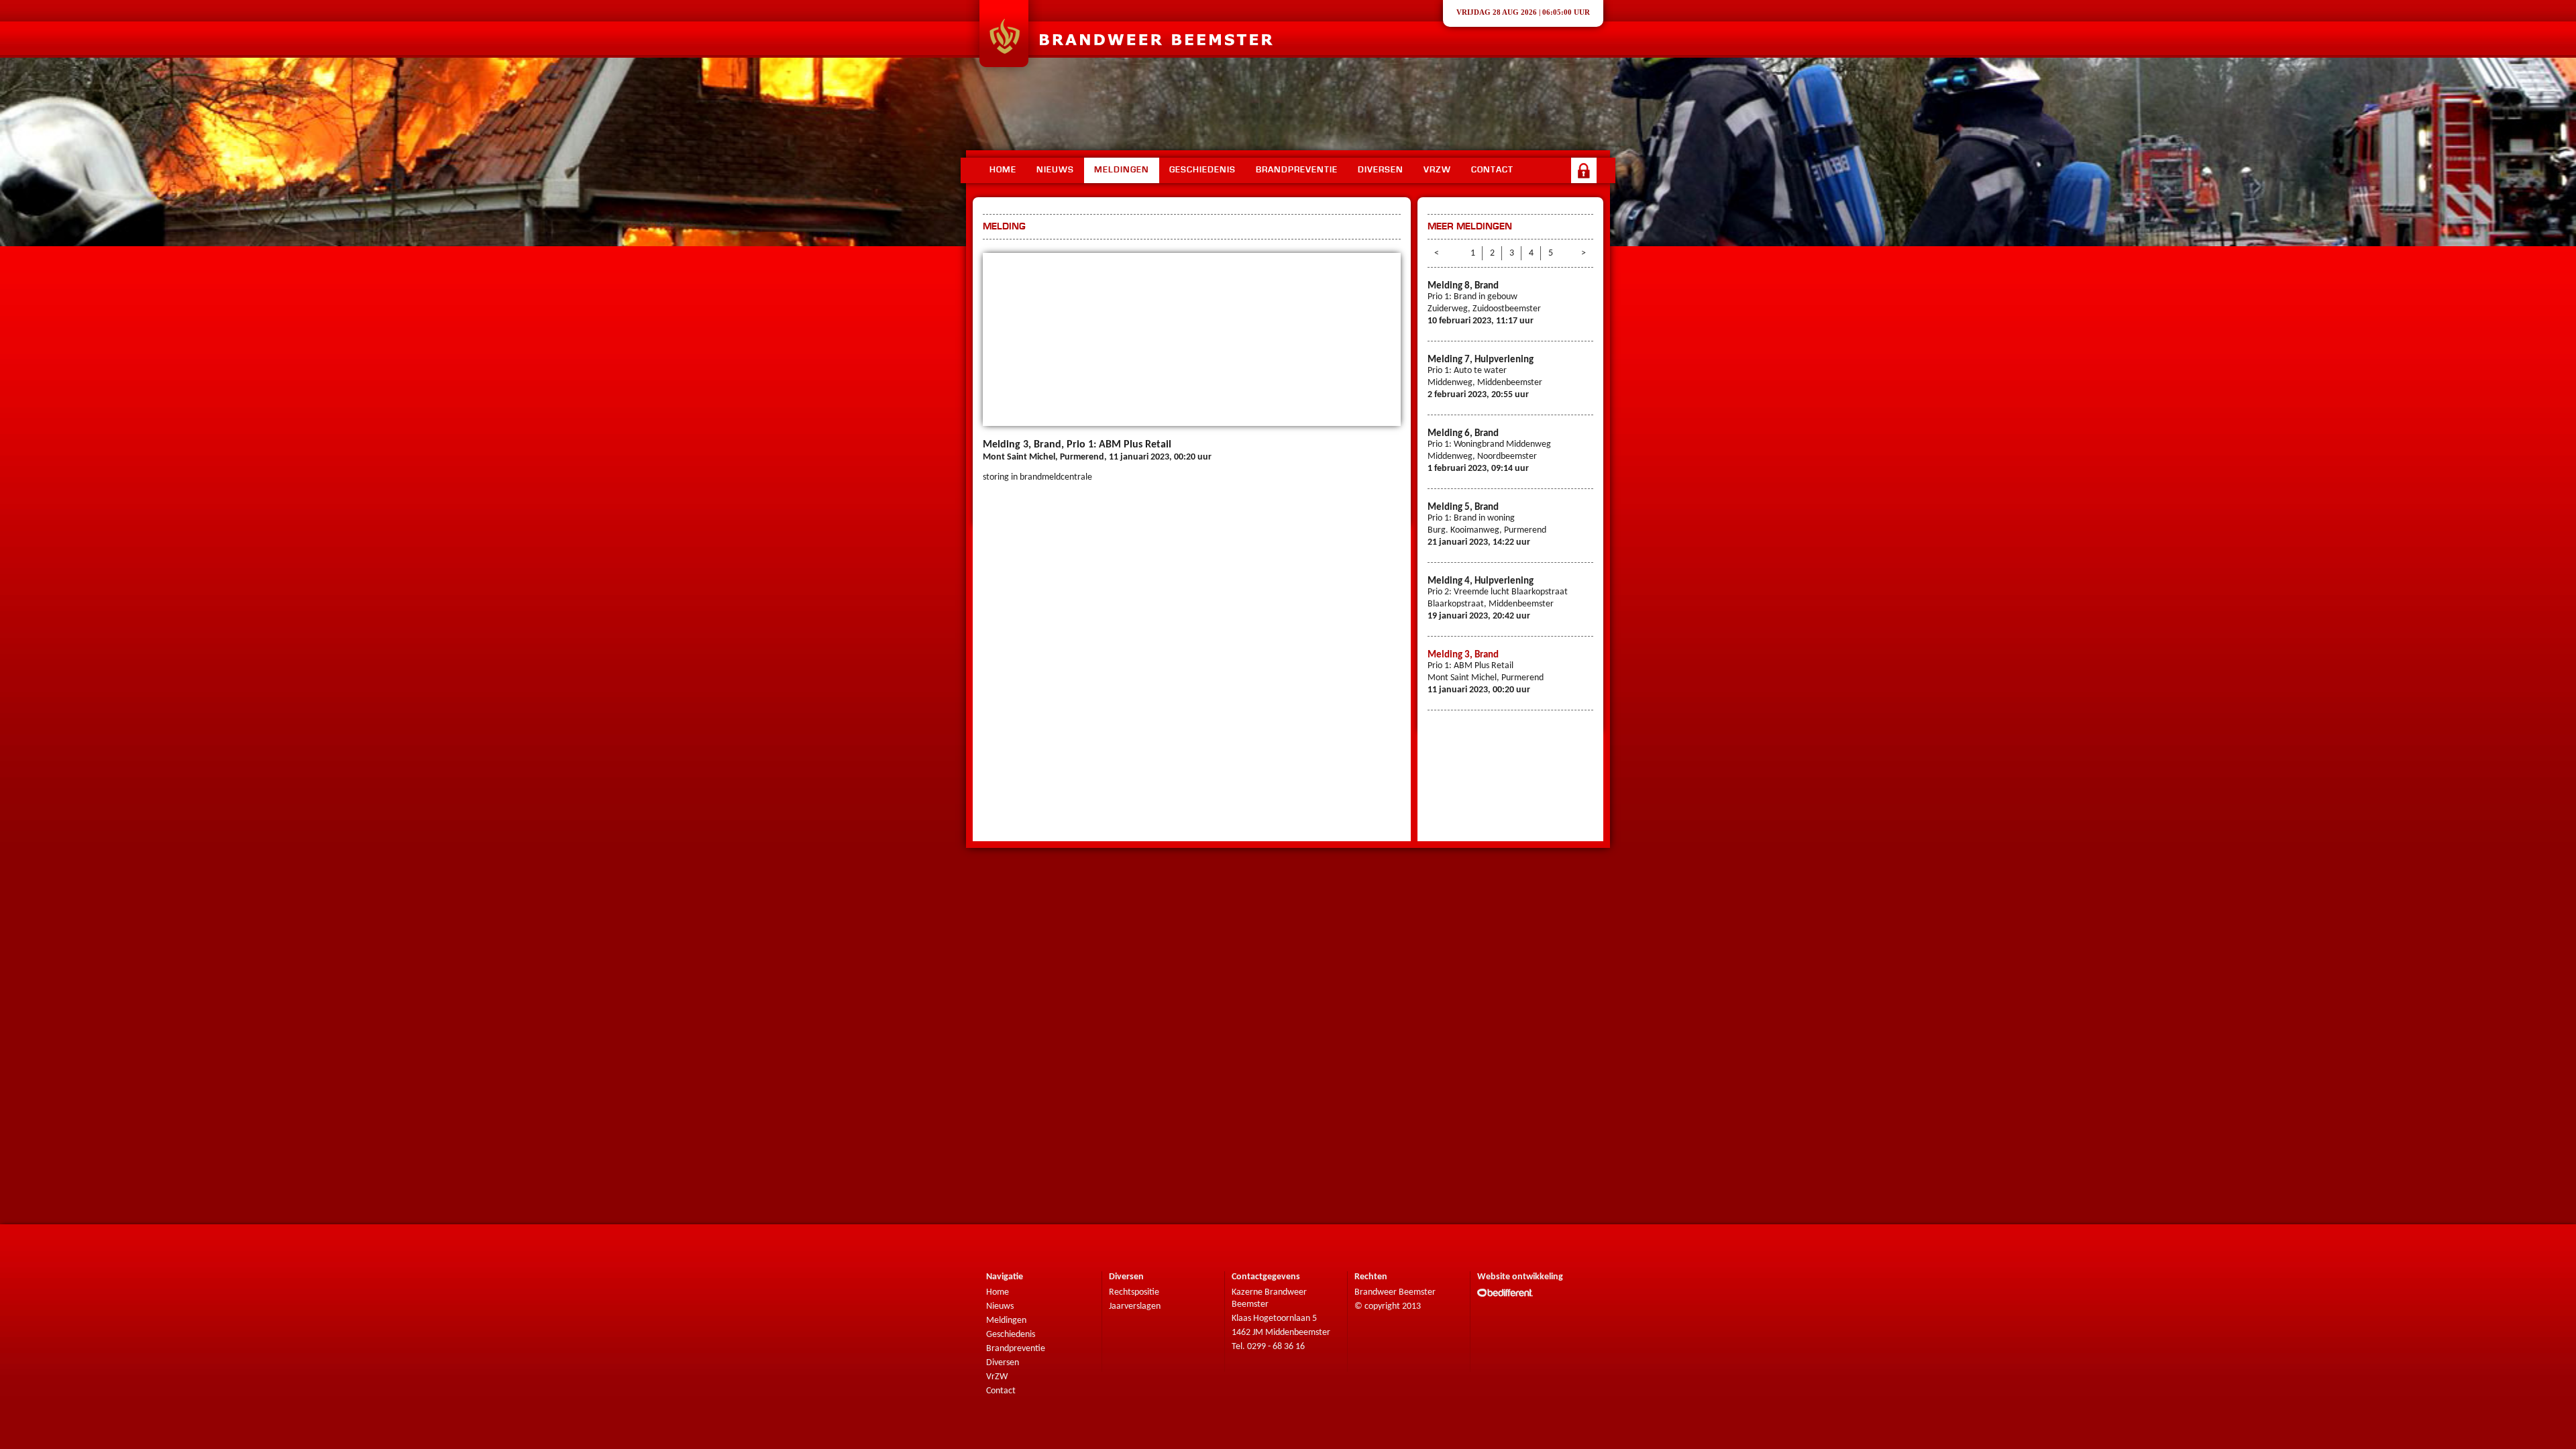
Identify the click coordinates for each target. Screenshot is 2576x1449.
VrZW (997, 1377)
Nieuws (1055, 170)
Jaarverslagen (1135, 1306)
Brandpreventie (1297, 170)
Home (1003, 170)
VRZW (1437, 170)
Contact (1492, 170)
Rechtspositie (1134, 1292)
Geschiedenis (1202, 170)
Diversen (1381, 170)
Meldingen (1122, 170)
